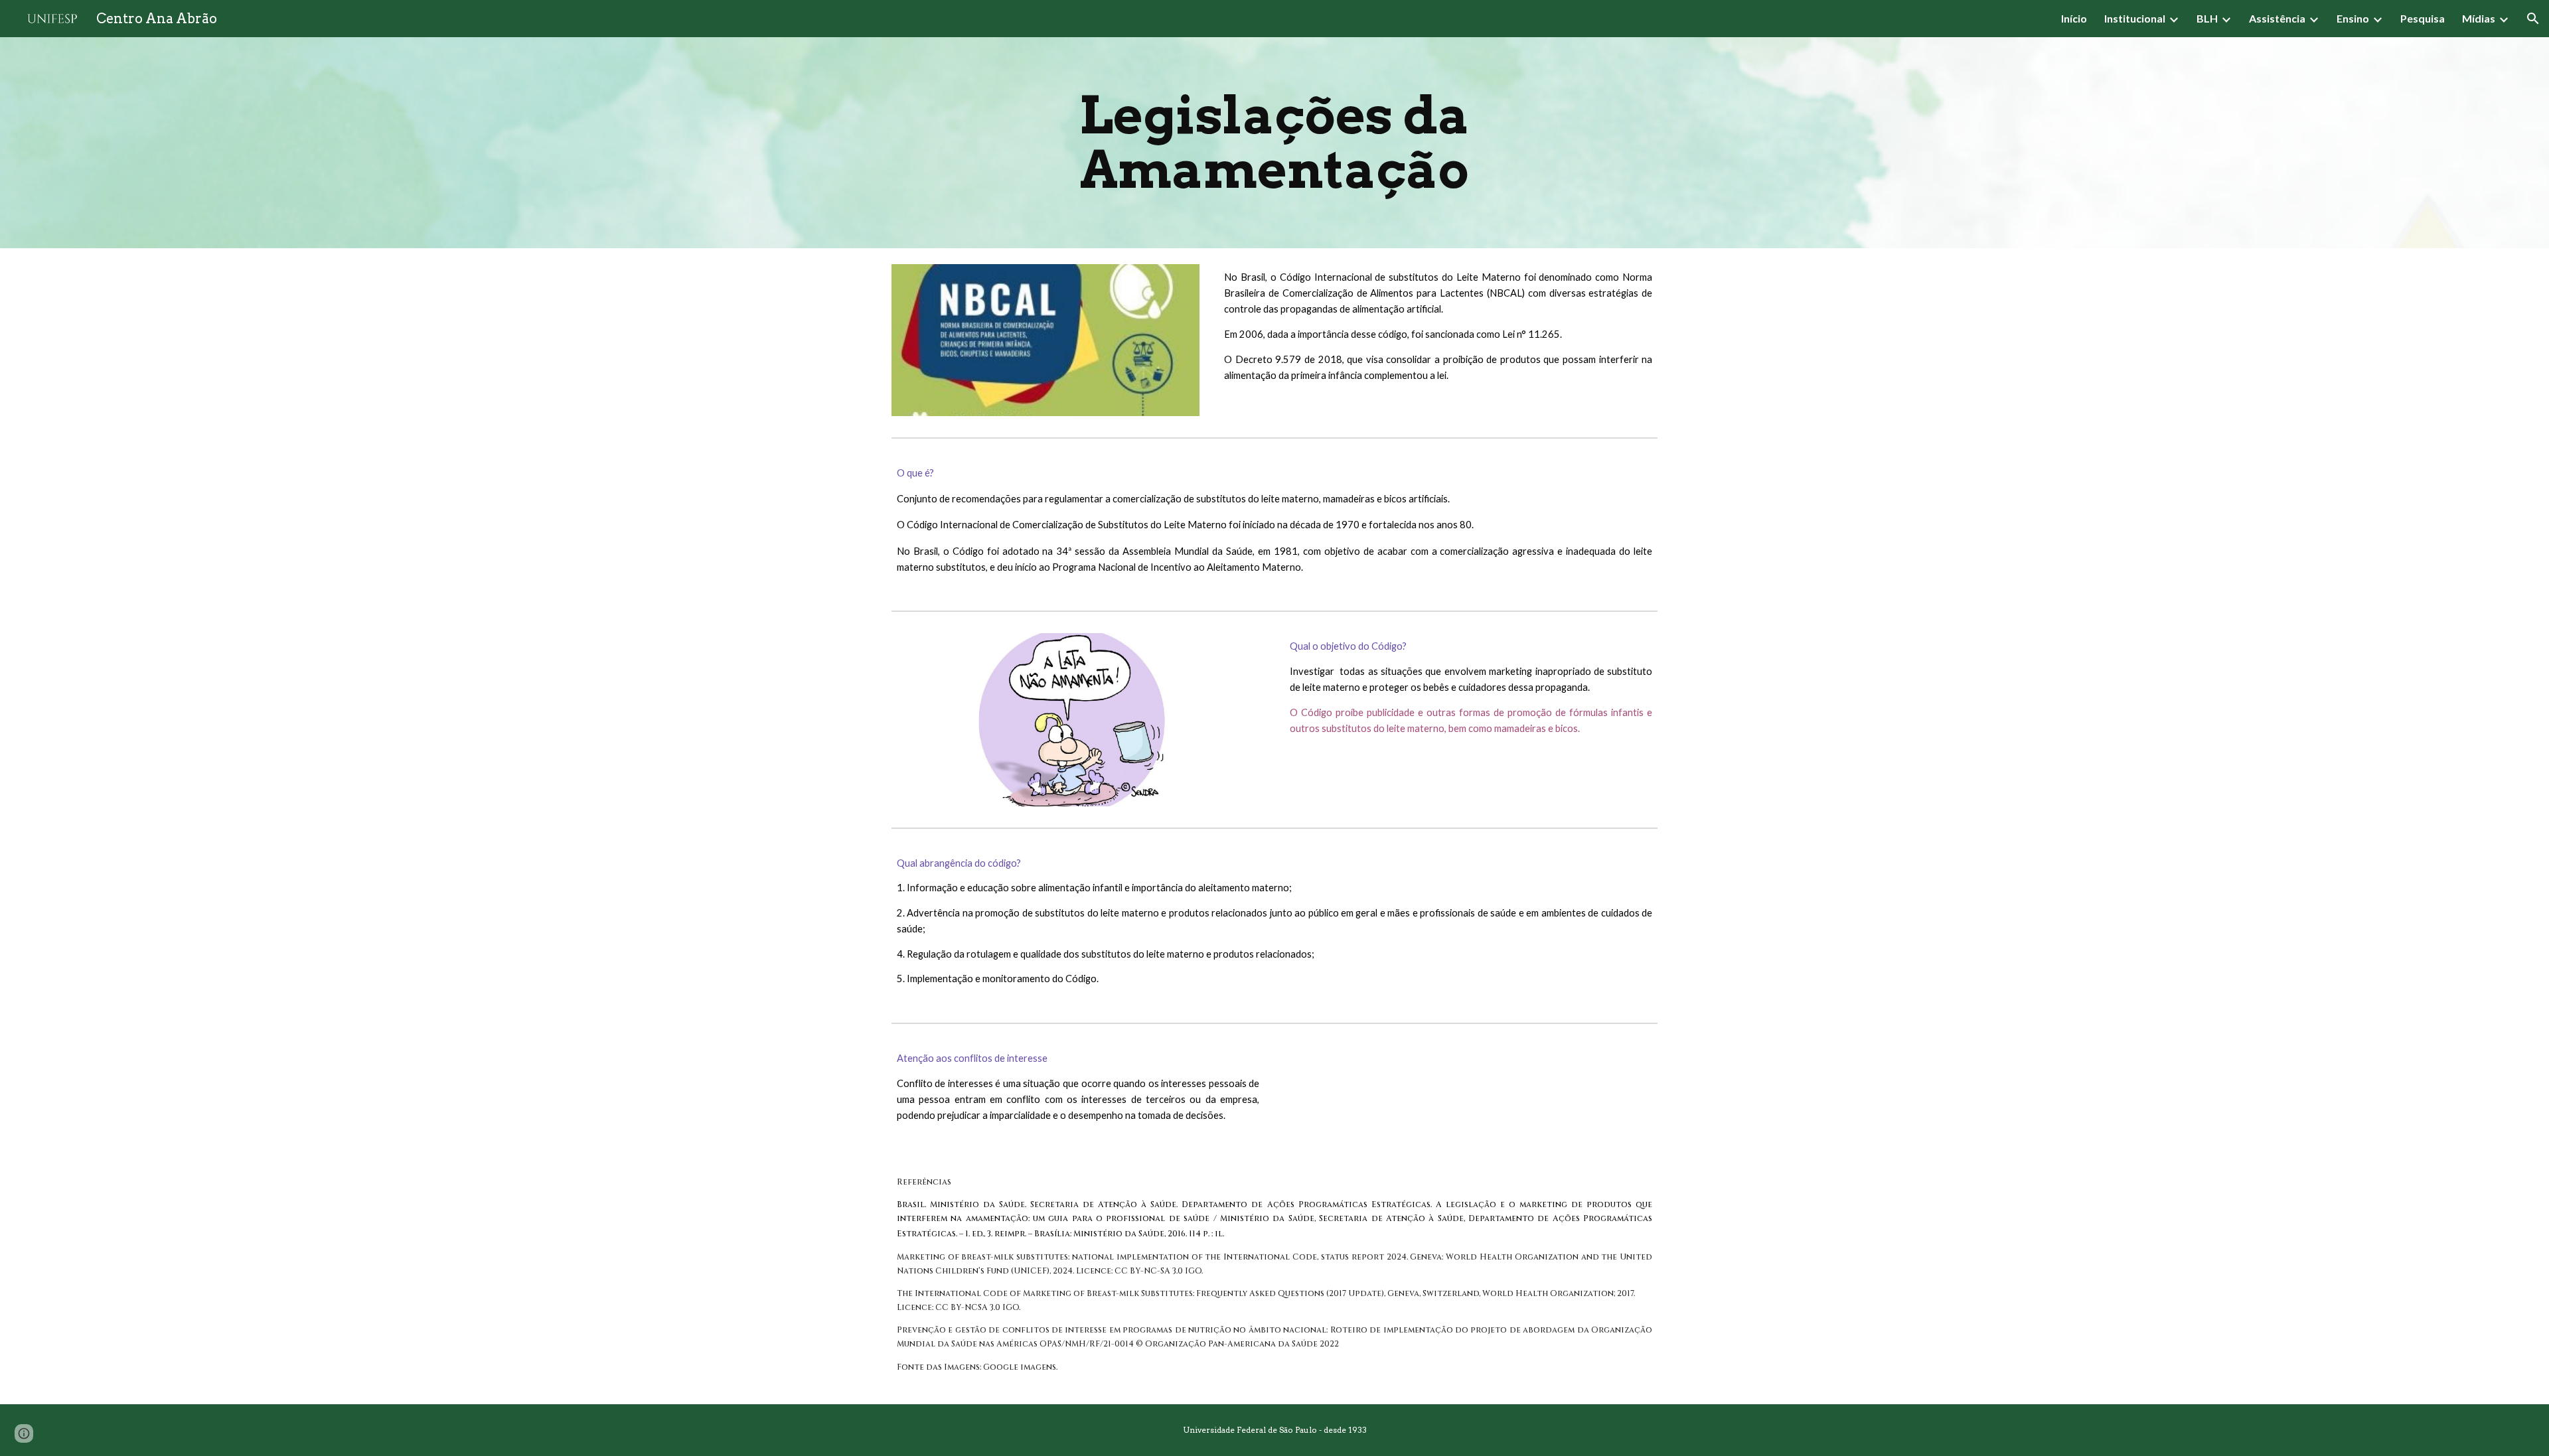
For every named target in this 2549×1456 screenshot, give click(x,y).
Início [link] (2074, 18)
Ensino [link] (2353, 18)
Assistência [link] (2277, 18)
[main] (1274, 143)
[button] (2533, 19)
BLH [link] (2207, 18)
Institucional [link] (2135, 18)
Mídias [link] (2479, 18)
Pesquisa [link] (2423, 18)
